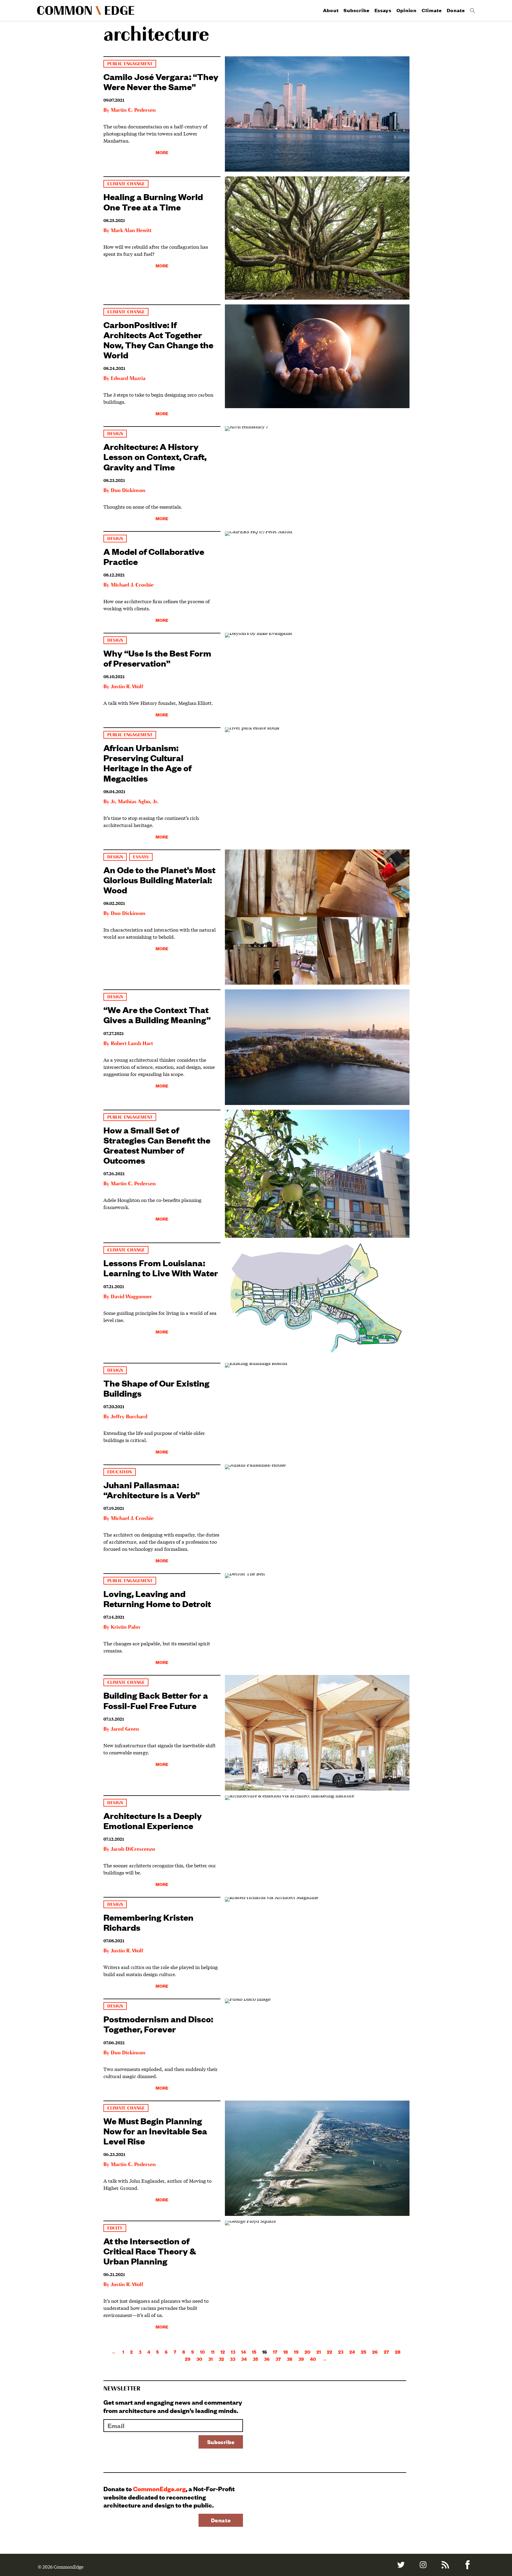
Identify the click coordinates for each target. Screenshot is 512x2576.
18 (286, 2352)
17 (275, 2352)
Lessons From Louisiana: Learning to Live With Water (161, 1268)
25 (364, 2352)
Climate (432, 10)
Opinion (407, 10)
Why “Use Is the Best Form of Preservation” (157, 658)
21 (319, 2352)
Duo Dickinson (128, 491)
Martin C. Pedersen (133, 110)
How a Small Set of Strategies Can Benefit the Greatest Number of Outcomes (157, 1145)
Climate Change (126, 184)
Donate (456, 10)
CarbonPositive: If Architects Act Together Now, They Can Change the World (158, 340)
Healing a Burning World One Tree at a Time (153, 201)
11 (213, 2352)
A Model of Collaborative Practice (154, 556)
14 (244, 2352)
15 (254, 2352)
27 (386, 2352)
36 (267, 2359)
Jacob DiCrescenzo (133, 1849)
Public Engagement (130, 64)
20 (308, 2352)
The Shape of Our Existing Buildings (156, 1388)
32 (221, 2359)
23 (341, 2352)
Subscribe (356, 10)
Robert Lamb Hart (132, 1044)
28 (398, 2352)
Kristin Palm (125, 1627)
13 (233, 2352)
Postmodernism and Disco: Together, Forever (158, 2024)
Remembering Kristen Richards (148, 1922)
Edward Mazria (128, 379)
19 (296, 2352)
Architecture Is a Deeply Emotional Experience (153, 1820)
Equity (115, 2228)
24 (352, 2352)
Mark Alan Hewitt (131, 231)
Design (115, 434)
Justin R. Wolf (127, 687)
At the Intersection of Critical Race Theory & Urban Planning (150, 2251)
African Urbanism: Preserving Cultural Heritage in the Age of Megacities (147, 762)
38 (290, 2359)
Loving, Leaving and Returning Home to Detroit (157, 1598)
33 (233, 2359)
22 (329, 2352)
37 (278, 2359)
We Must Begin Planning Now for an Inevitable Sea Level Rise (155, 2131)
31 (211, 2359)
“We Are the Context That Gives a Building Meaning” (157, 1014)
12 (223, 2352)
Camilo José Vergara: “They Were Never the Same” (161, 81)
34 (244, 2359)
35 (255, 2359)
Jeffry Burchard (129, 1417)
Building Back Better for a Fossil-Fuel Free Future (156, 1700)
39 (301, 2359)
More (162, 152)
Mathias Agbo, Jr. (138, 802)
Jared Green (125, 1729)
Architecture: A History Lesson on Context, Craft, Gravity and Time (155, 456)
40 (313, 2359)
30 (199, 2359)
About (331, 10)
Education (120, 1472)
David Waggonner (131, 1297)
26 (375, 2352)
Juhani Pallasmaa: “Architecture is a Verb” (152, 1490)
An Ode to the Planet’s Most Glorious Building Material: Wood (159, 880)
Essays (383, 10)
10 (203, 2352)
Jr (113, 802)
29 (188, 2359)
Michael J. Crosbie (132, 585)
